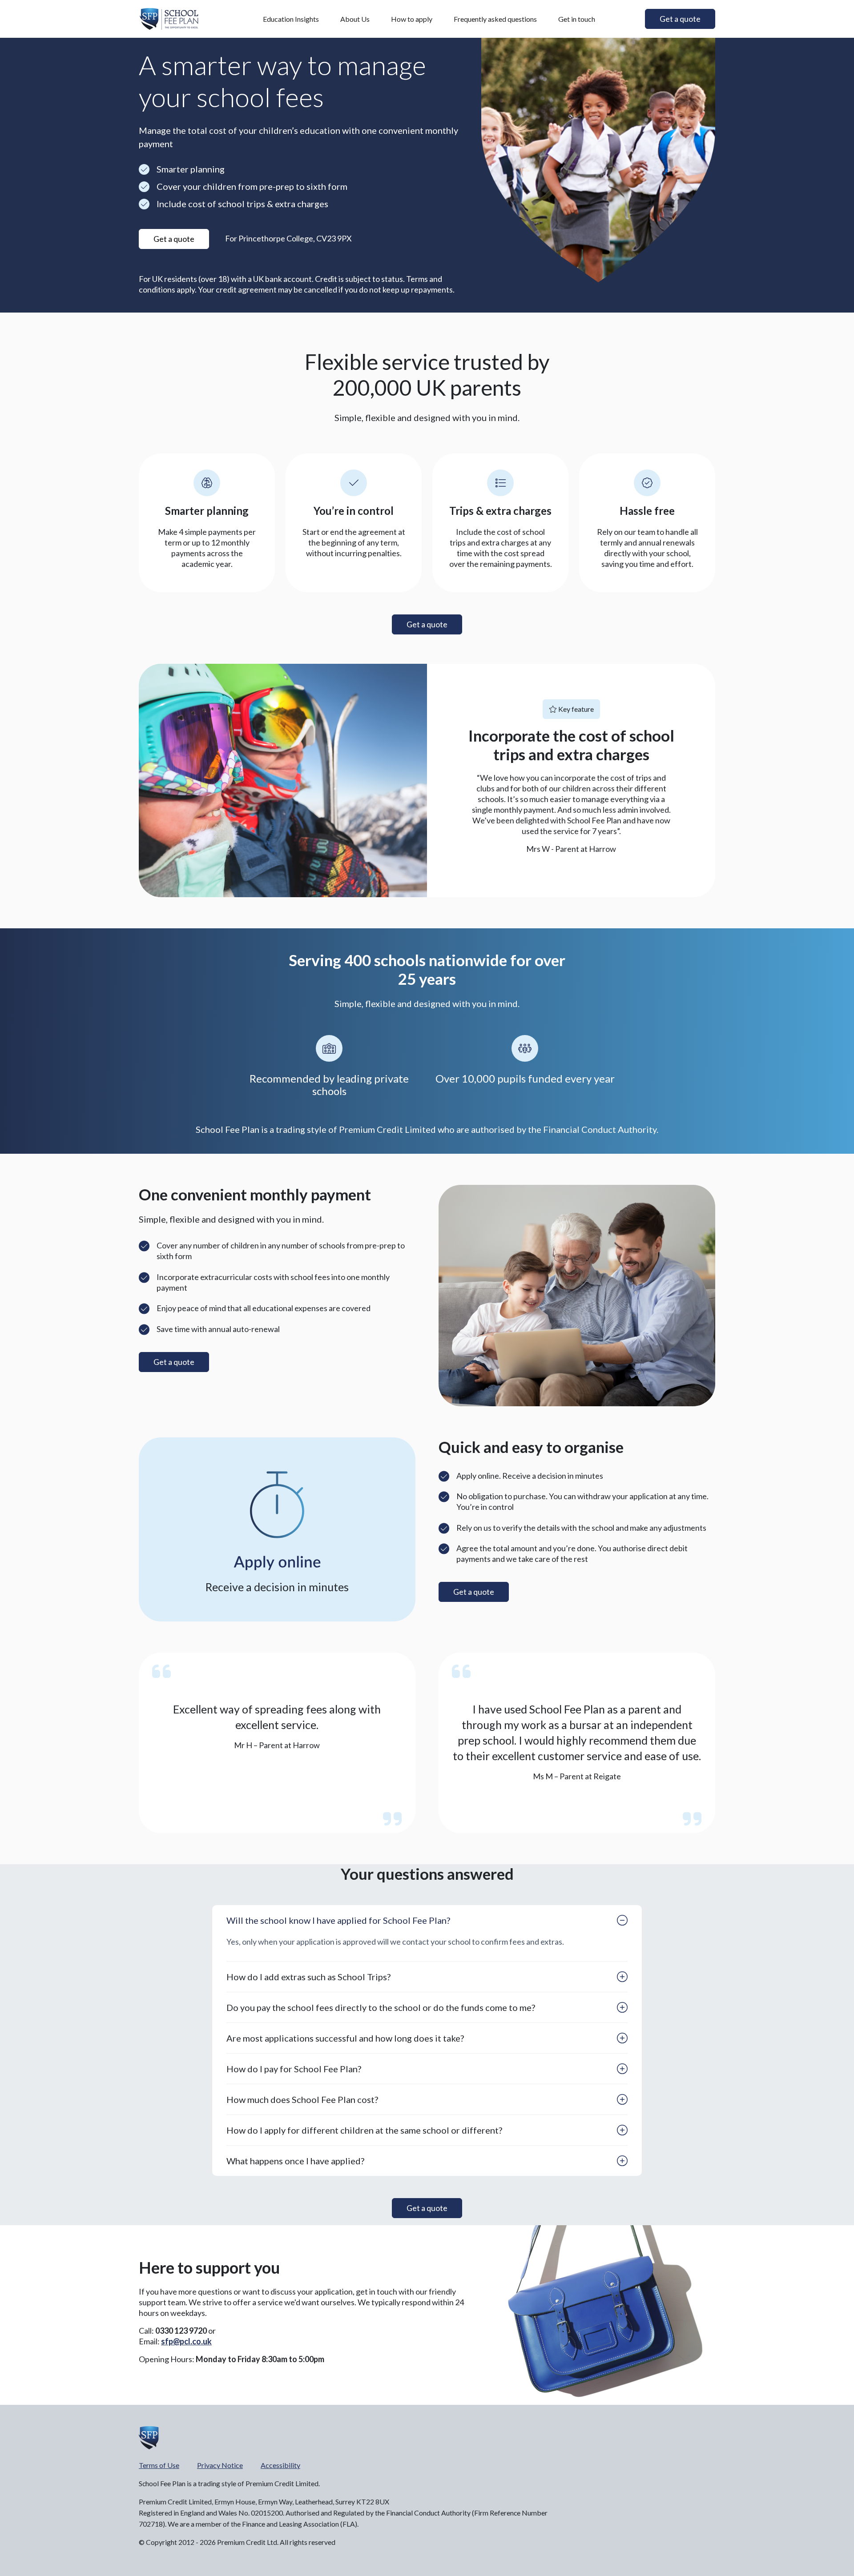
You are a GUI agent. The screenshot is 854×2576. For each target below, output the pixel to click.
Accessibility (280, 2465)
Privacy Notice (220, 2465)
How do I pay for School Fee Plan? (294, 2069)
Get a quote (174, 1362)
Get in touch (577, 19)
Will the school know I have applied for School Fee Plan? (338, 1920)
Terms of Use (159, 2465)
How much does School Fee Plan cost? (302, 2099)
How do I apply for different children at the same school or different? (364, 2130)
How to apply (412, 19)
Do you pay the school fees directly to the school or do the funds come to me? (381, 2007)
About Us (355, 19)
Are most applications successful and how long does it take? (345, 2038)
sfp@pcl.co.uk (186, 2341)
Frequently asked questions (495, 19)
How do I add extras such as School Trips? (308, 1977)
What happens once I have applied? (295, 2161)
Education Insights (291, 19)
